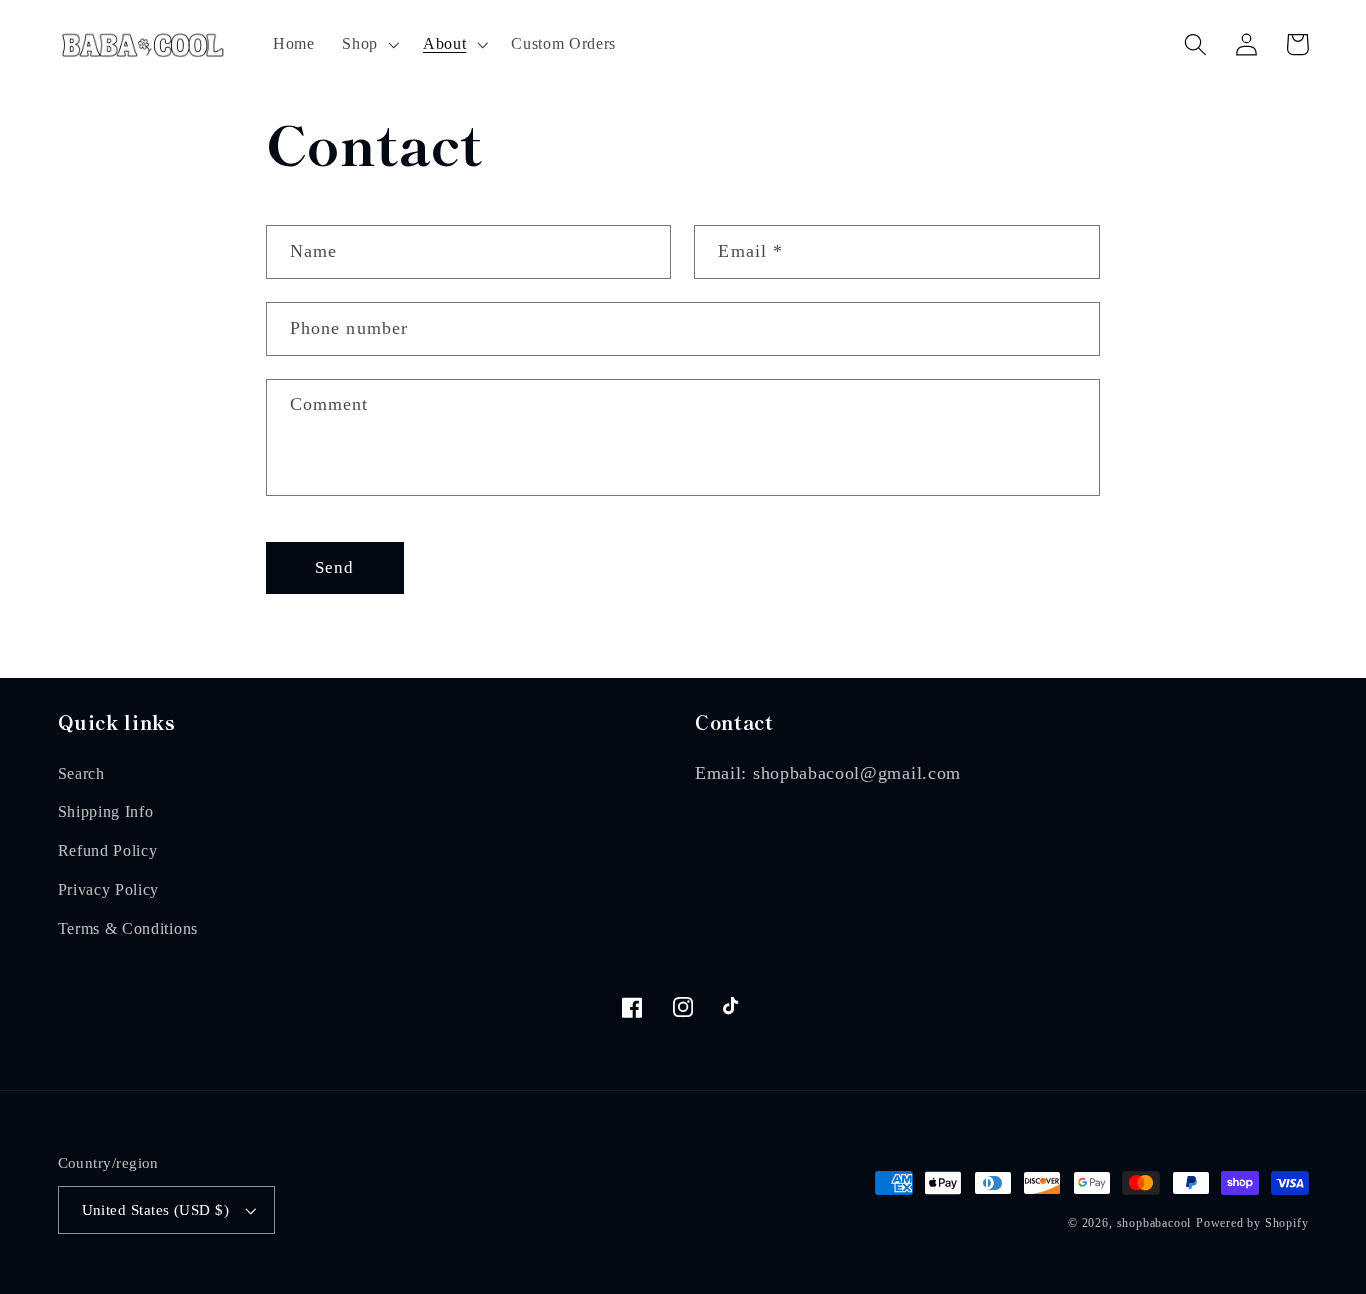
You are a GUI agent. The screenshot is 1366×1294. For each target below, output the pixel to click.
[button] (368, 44)
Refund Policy (108, 850)
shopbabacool (1154, 1223)
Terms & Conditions (128, 928)
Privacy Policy (109, 889)
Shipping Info (106, 811)
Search (81, 773)
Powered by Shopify (1252, 1223)
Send (335, 567)
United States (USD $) (156, 1210)
